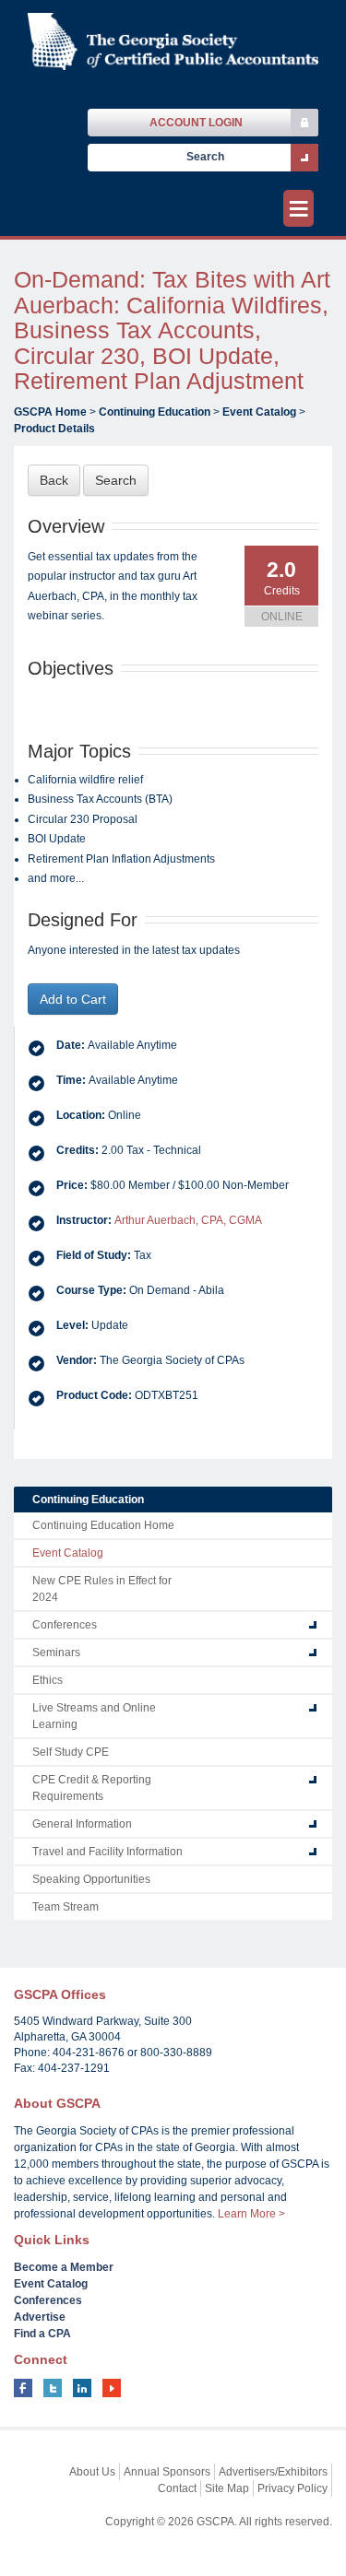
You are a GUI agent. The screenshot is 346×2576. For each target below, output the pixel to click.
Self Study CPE (71, 1752)
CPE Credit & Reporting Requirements (92, 1788)
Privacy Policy (292, 2488)
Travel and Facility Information (107, 1852)
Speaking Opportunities (91, 1879)
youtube (112, 2388)
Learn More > (251, 2214)
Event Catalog (259, 412)
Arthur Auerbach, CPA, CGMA (188, 1220)
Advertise (40, 2317)
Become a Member (64, 2267)
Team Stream (66, 1907)
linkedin (82, 2388)
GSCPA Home (50, 412)
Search (116, 480)
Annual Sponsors (167, 2472)
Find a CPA (42, 2334)
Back (54, 480)
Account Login (196, 123)
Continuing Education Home (103, 1525)
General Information (82, 1824)
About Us (92, 2472)
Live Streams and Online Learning (94, 1716)
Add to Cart (73, 999)
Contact (177, 2488)
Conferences (65, 1625)
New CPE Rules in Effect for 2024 (102, 1589)
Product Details (54, 429)
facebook (23, 2388)
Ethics (48, 1680)
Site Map (227, 2488)
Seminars (56, 1653)
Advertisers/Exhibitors (273, 2472)
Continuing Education (155, 412)
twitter (53, 2388)
